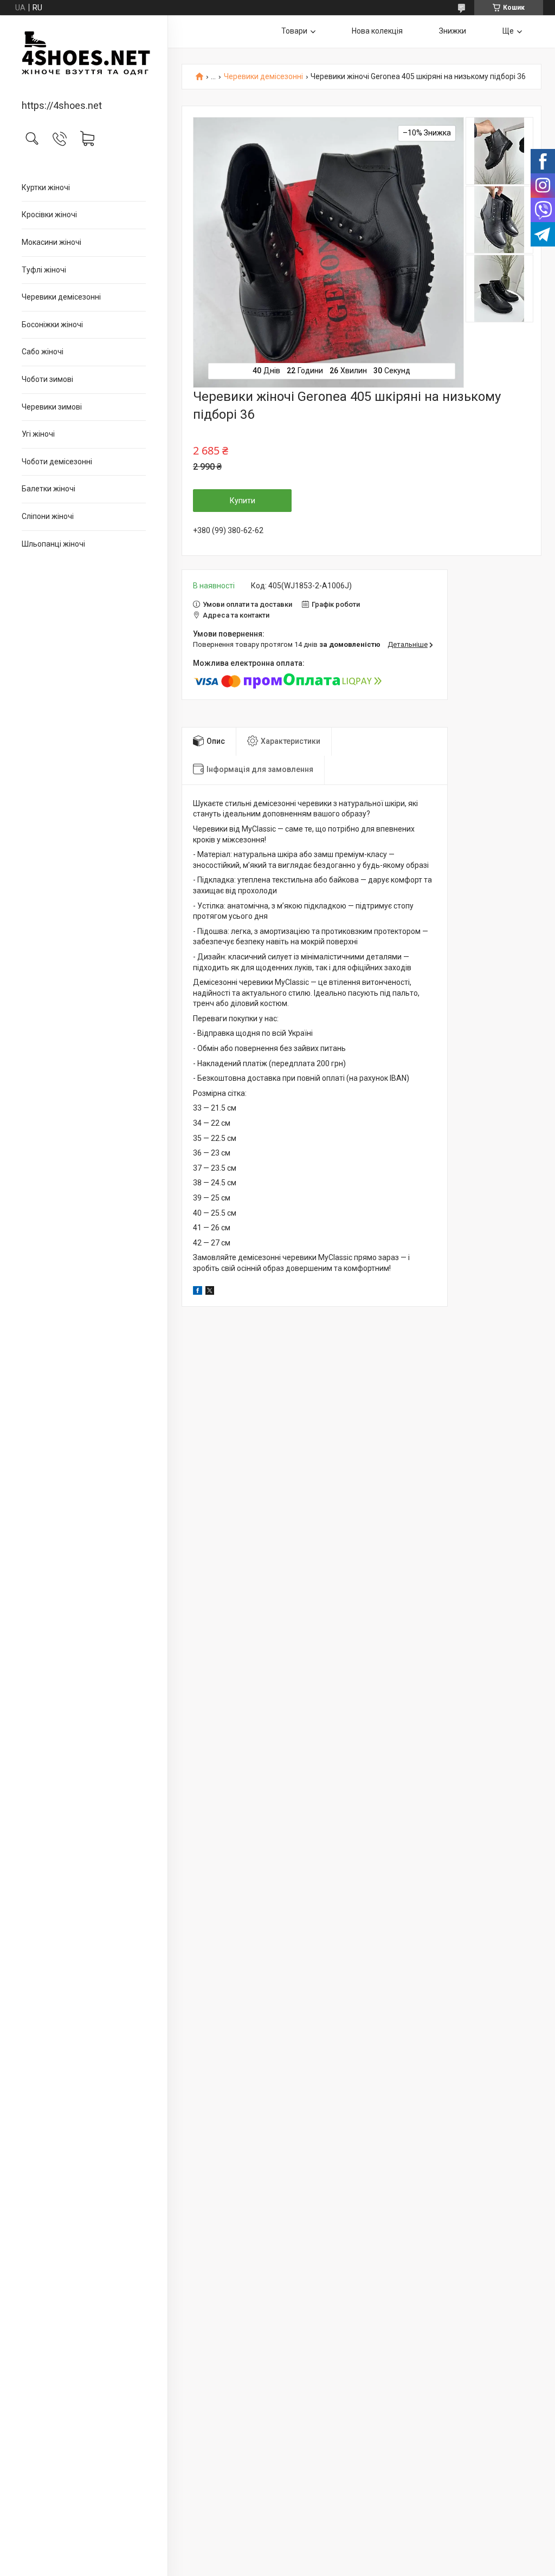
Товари (294, 31)
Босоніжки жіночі (52, 325)
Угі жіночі (38, 434)
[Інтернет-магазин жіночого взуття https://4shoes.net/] (84, 58)
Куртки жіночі (46, 187)
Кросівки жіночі (49, 215)
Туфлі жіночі (44, 270)
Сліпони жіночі (48, 516)
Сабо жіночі (43, 352)
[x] (210, 1292)
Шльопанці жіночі (53, 544)
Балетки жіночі (49, 489)
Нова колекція (377, 31)
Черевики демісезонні (61, 297)
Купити (243, 501)
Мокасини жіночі (51, 242)
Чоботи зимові (47, 379)
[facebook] (198, 1292)
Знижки (453, 31)
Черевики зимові (52, 407)
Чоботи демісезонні (57, 462)
